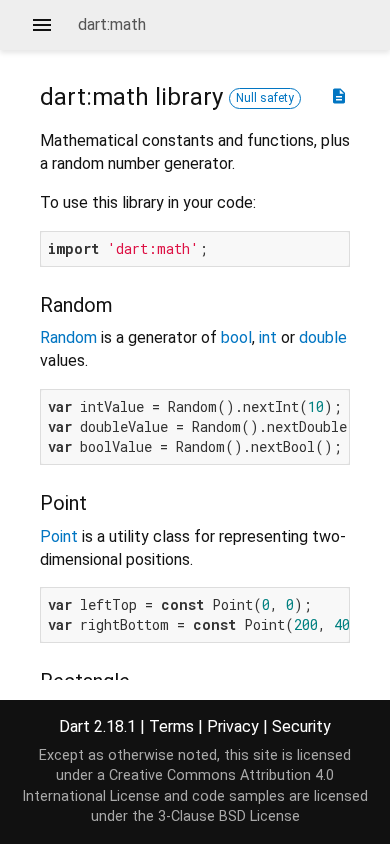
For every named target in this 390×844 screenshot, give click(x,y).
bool (236, 337)
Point (59, 536)
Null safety (265, 98)
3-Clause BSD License (229, 816)
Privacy (233, 726)
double (323, 337)
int (268, 337)
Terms (171, 726)
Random (68, 337)
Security (301, 726)
